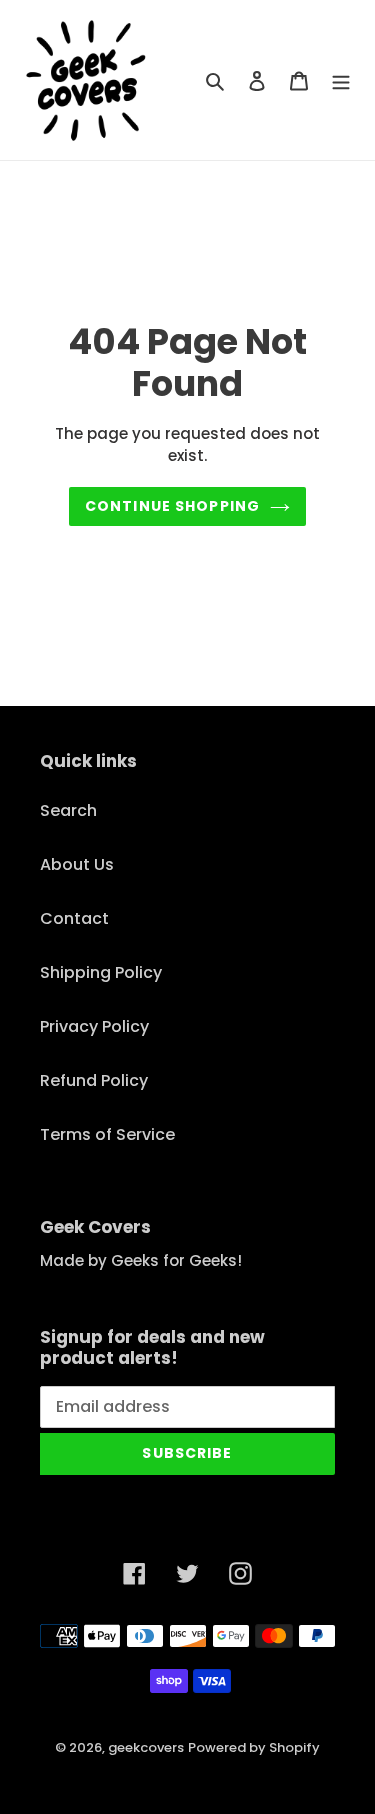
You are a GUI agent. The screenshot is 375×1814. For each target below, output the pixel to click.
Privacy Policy (94, 1026)
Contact (74, 918)
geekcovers (146, 1747)
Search (68, 810)
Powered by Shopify (254, 1747)
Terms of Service (107, 1134)
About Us (77, 864)
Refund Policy (94, 1080)
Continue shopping (172, 506)
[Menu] (341, 80)
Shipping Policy (101, 972)
